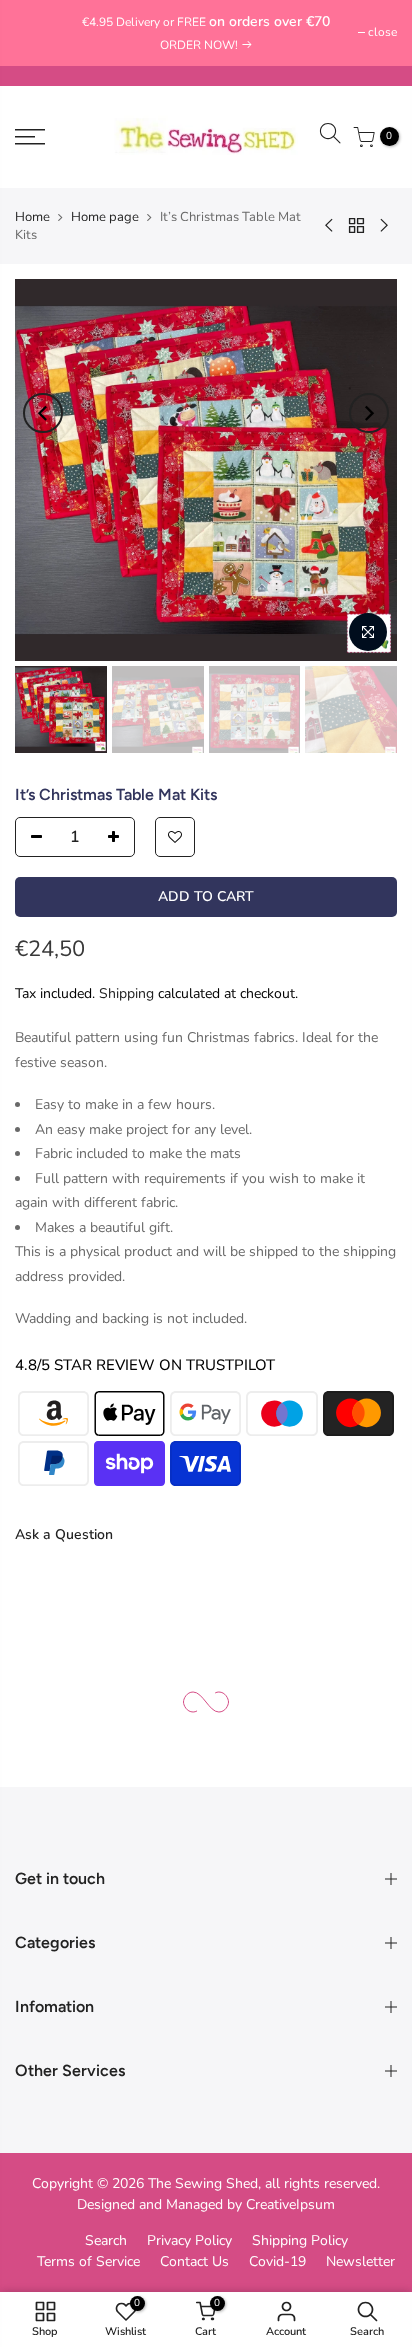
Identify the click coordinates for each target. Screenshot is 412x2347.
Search (106, 2240)
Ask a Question (64, 1534)
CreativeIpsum (290, 2204)
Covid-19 (277, 2261)
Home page (105, 217)
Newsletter (360, 2261)
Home (32, 217)
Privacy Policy (189, 2240)
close (39, 32)
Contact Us (194, 2261)
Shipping (126, 992)
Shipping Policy (300, 2240)
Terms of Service (88, 2261)
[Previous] (43, 413)
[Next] (369, 413)
